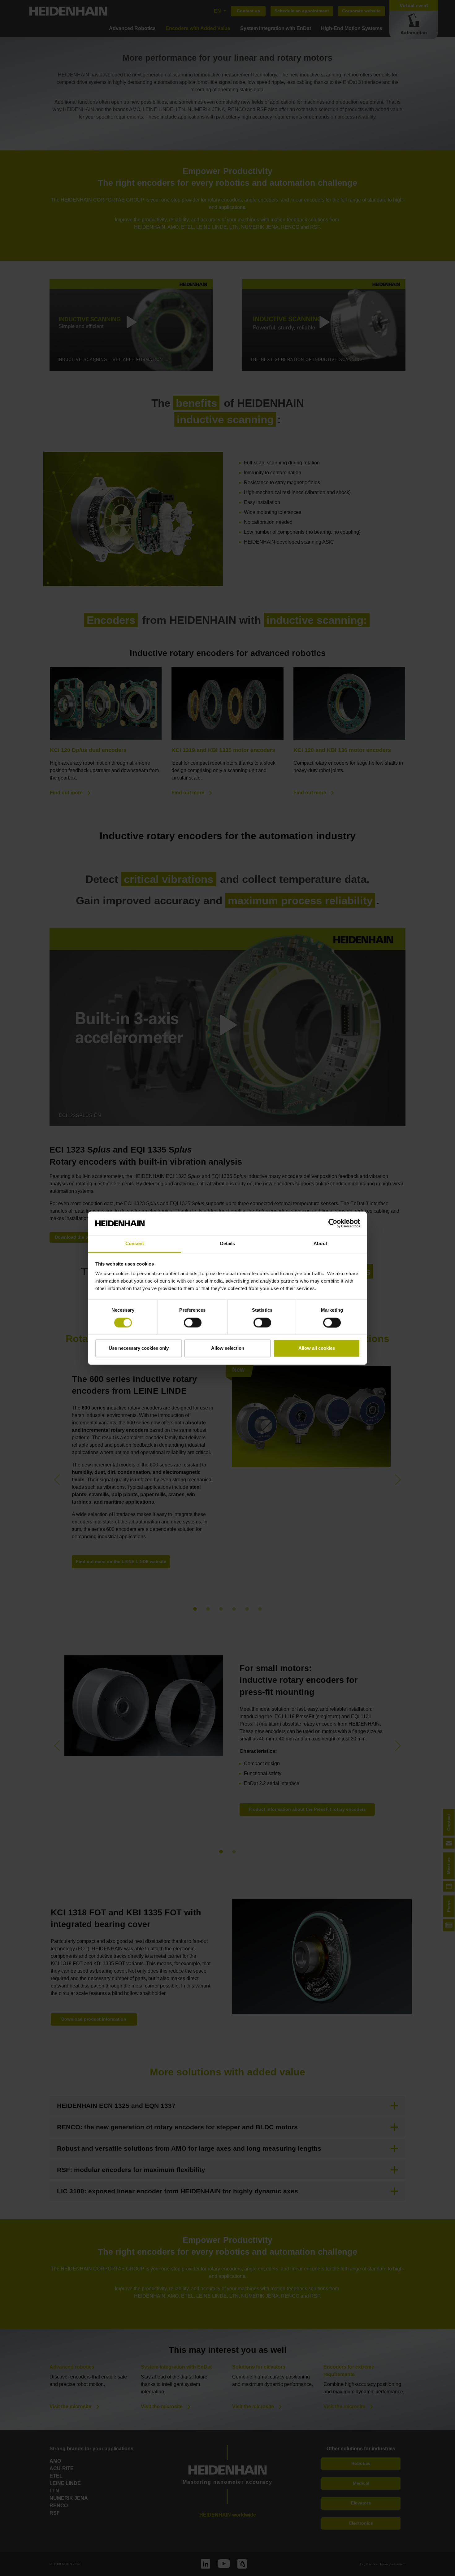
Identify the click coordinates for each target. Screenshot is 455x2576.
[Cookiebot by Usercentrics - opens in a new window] (333, 1223)
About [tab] (320, 1244)
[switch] (193, 1323)
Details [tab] (228, 1244)
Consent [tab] (135, 1244)
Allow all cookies (317, 1348)
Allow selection (228, 1348)
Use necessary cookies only (139, 1348)
